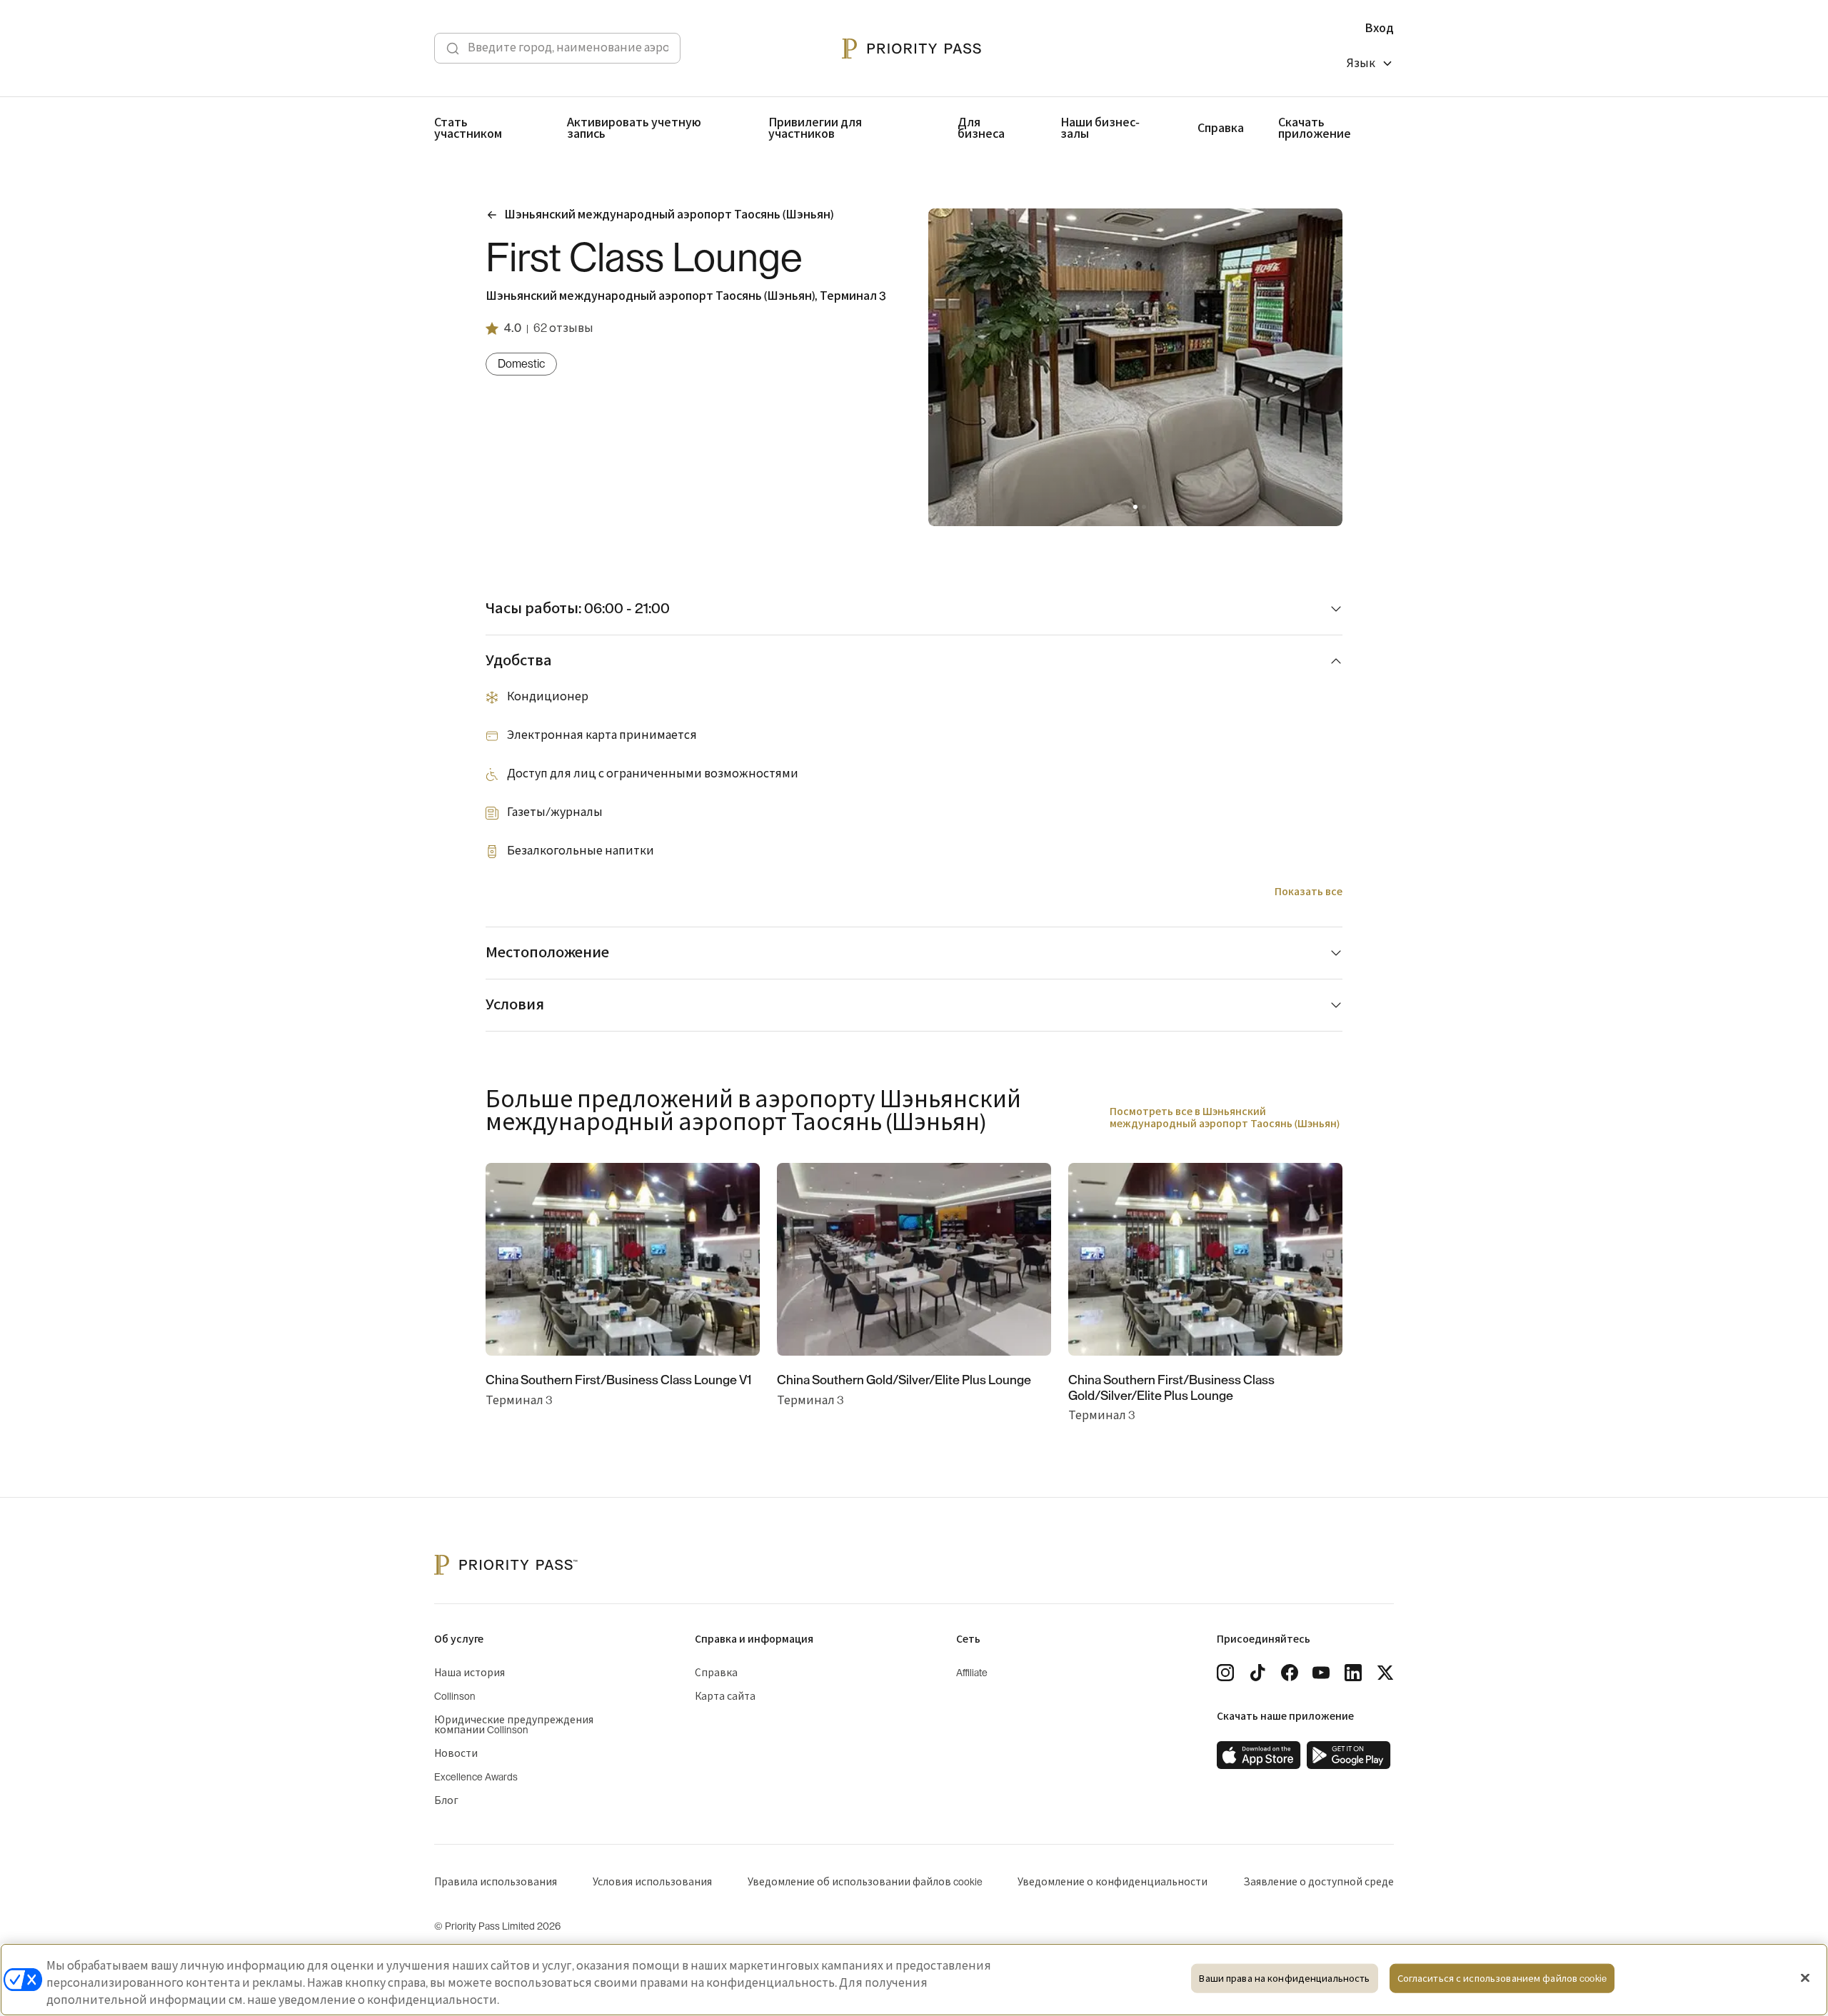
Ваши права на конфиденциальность (1284, 1979)
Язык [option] (1361, 64)
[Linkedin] (1353, 1673)
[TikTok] (1257, 1673)
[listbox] (1370, 65)
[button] (1127, 507)
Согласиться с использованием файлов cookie (1502, 1979)
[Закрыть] (1805, 1978)
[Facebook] (1290, 1673)
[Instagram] (1225, 1673)
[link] (1259, 1755)
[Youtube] (1321, 1673)
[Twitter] (1385, 1673)
